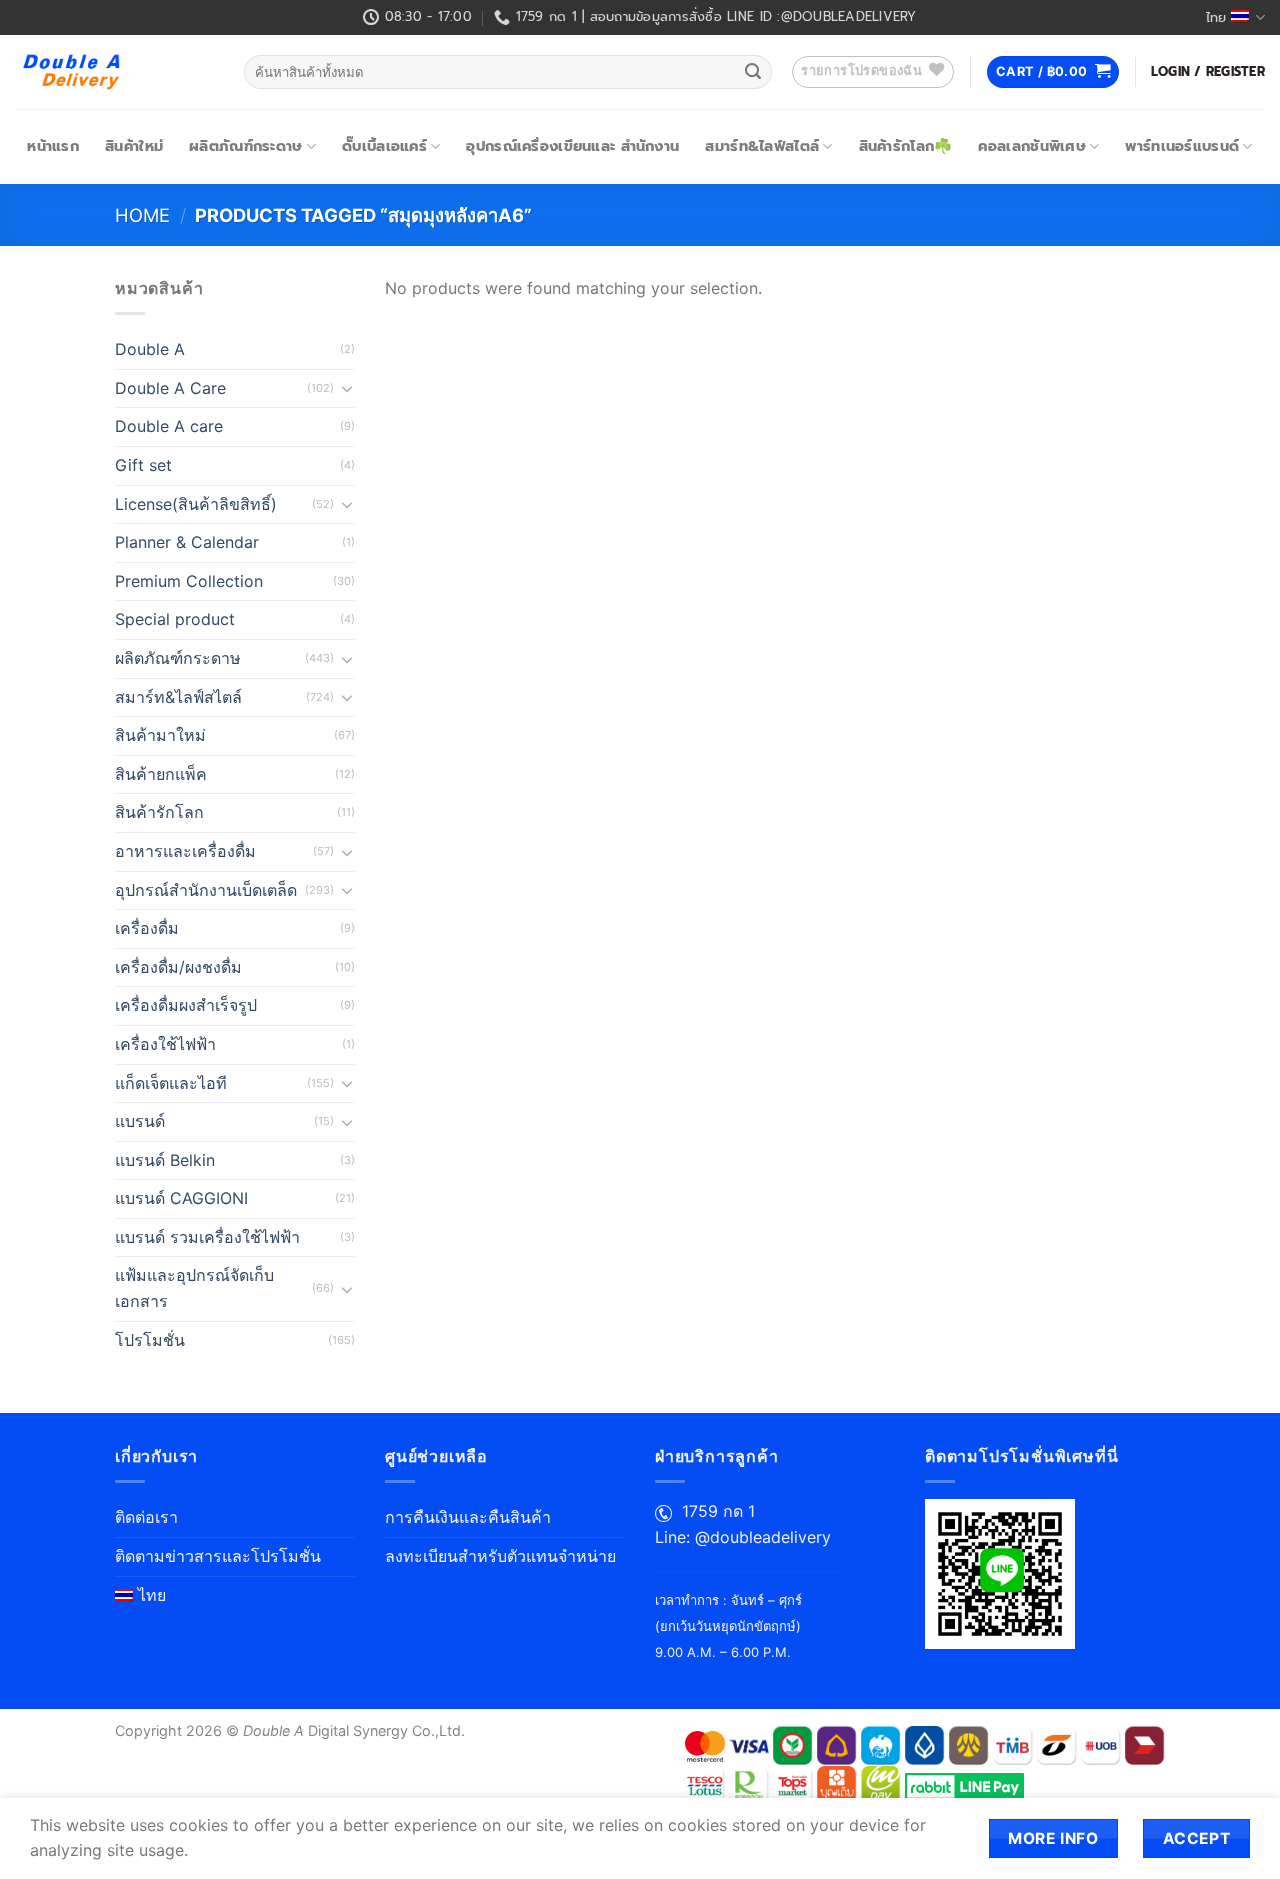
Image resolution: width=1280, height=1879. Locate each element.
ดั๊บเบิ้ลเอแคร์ (384, 146)
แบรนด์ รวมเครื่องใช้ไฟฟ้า (207, 1237)
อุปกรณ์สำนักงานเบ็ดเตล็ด (206, 890)
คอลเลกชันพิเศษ (1031, 146)
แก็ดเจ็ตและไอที (171, 1083)
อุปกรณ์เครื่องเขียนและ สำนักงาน (572, 146)
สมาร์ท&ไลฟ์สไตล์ (762, 146)
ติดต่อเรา (146, 1517)
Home (142, 215)
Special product (175, 619)
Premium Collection (189, 581)
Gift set (143, 465)
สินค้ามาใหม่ (160, 735)
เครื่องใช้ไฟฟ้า (165, 1044)
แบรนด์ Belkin (165, 1160)
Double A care (169, 426)
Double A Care (170, 388)
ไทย (1216, 17)
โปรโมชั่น (150, 1340)
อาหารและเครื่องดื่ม (185, 851)
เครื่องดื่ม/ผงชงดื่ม (178, 967)
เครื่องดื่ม (147, 928)
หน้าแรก (53, 146)
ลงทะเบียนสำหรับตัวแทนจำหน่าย (500, 1556)
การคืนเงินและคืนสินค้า (468, 1517)
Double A (150, 349)
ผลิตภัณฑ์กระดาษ (245, 146)
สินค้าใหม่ (134, 146)
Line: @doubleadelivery (743, 1537)
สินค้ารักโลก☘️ (906, 146)
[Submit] (753, 72)
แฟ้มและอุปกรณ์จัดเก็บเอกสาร (194, 1288)
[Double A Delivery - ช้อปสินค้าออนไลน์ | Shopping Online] (114, 72)
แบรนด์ (140, 1121)
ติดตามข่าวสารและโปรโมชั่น (218, 1556)
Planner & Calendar (187, 542)
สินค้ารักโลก (159, 812)
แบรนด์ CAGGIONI (181, 1198)
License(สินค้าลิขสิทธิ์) (196, 504)
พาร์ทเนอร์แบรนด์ (1182, 146)
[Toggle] (347, 388)
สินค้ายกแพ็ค (161, 774)
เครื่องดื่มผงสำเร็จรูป (186, 1005)
